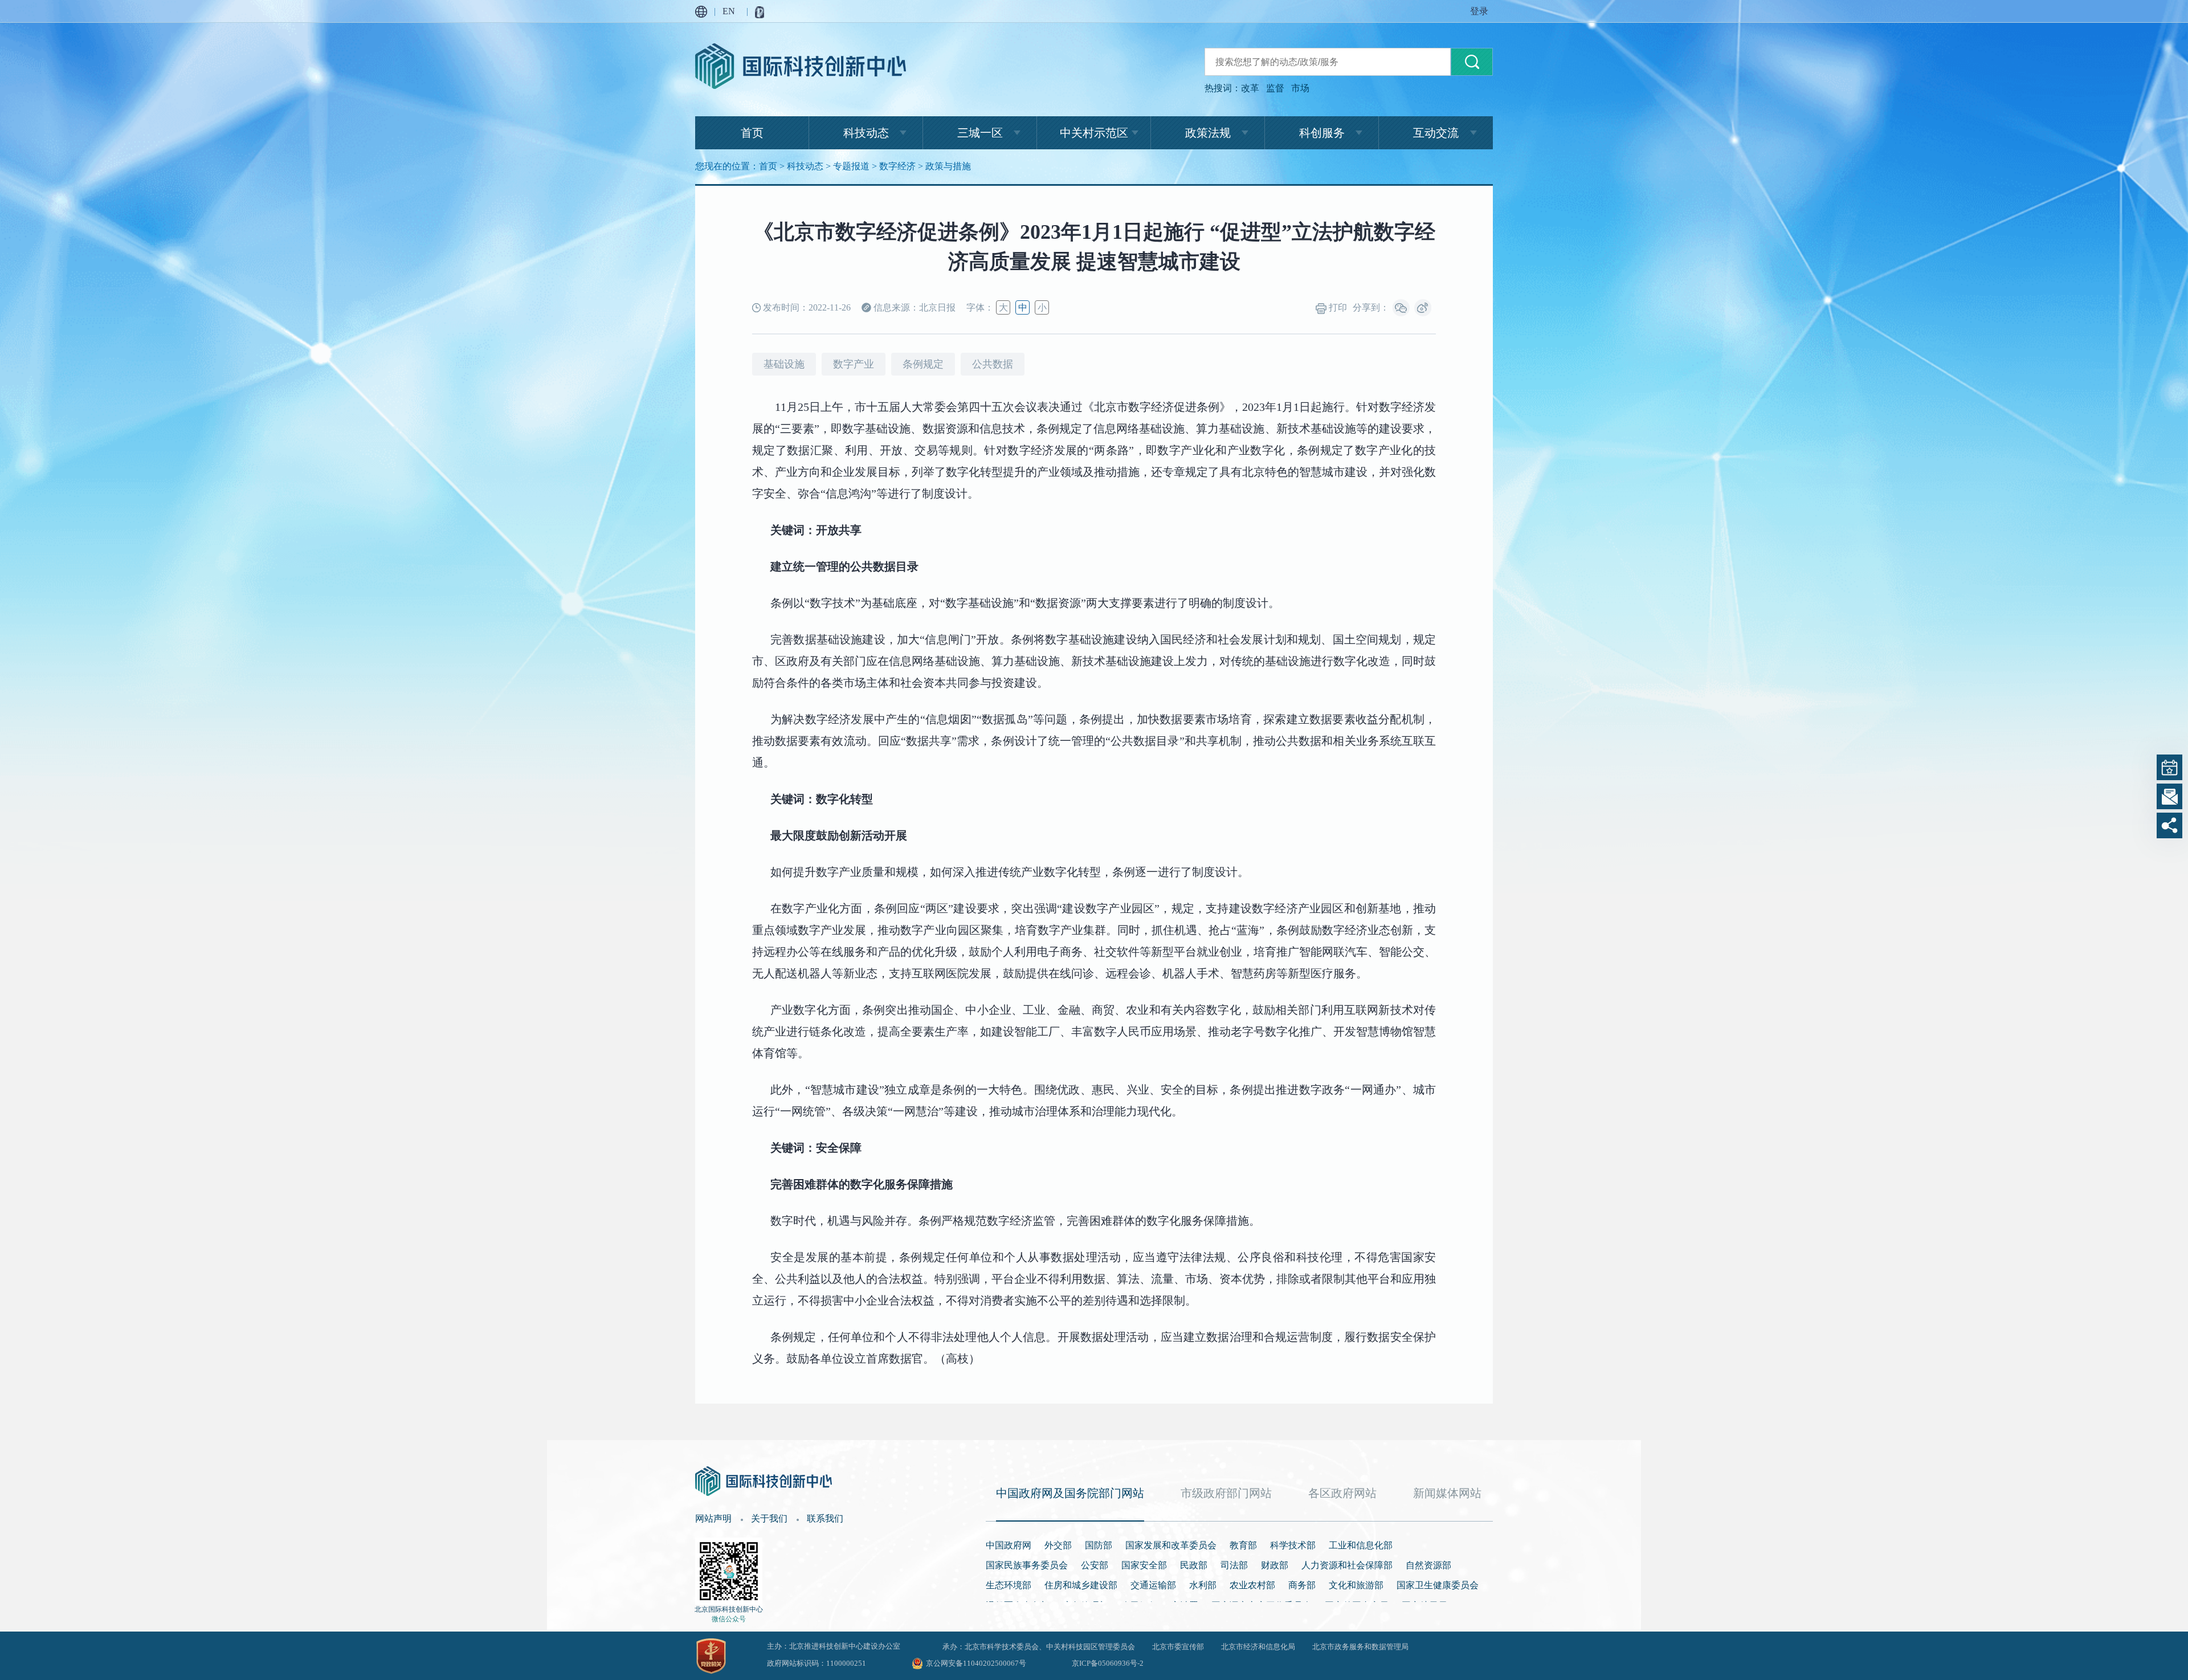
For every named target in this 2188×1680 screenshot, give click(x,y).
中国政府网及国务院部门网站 (1070, 1493)
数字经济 (897, 166)
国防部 (1099, 1545)
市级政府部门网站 (1226, 1493)
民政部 (1194, 1565)
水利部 (1203, 1585)
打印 (1337, 307)
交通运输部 (1153, 1585)
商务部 (1302, 1585)
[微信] (1401, 308)
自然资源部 (1428, 1565)
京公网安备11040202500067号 (976, 1663)
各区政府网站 (1342, 1493)
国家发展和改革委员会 (1171, 1545)
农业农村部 (1252, 1585)
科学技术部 (1293, 1545)
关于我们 (769, 1518)
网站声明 (713, 1518)
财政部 (1275, 1565)
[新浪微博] (1423, 308)
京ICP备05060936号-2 (1108, 1663)
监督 (1275, 88)
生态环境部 (1009, 1585)
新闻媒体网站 (1447, 1493)
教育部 (1243, 1545)
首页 (752, 133)
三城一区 (980, 133)
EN (729, 11)
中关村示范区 (1094, 133)
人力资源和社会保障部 (1347, 1565)
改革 (1250, 88)
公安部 (1095, 1565)
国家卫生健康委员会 (1438, 1585)
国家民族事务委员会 (1027, 1565)
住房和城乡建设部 (1081, 1585)
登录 (1479, 11)
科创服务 (1322, 133)
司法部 (1234, 1565)
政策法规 (1208, 133)
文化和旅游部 (1356, 1585)
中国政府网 (1009, 1545)
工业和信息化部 (1361, 1545)
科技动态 (866, 133)
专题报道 (851, 166)
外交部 (1058, 1545)
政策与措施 (948, 166)
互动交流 (1436, 133)
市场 (1300, 88)
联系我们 (825, 1518)
